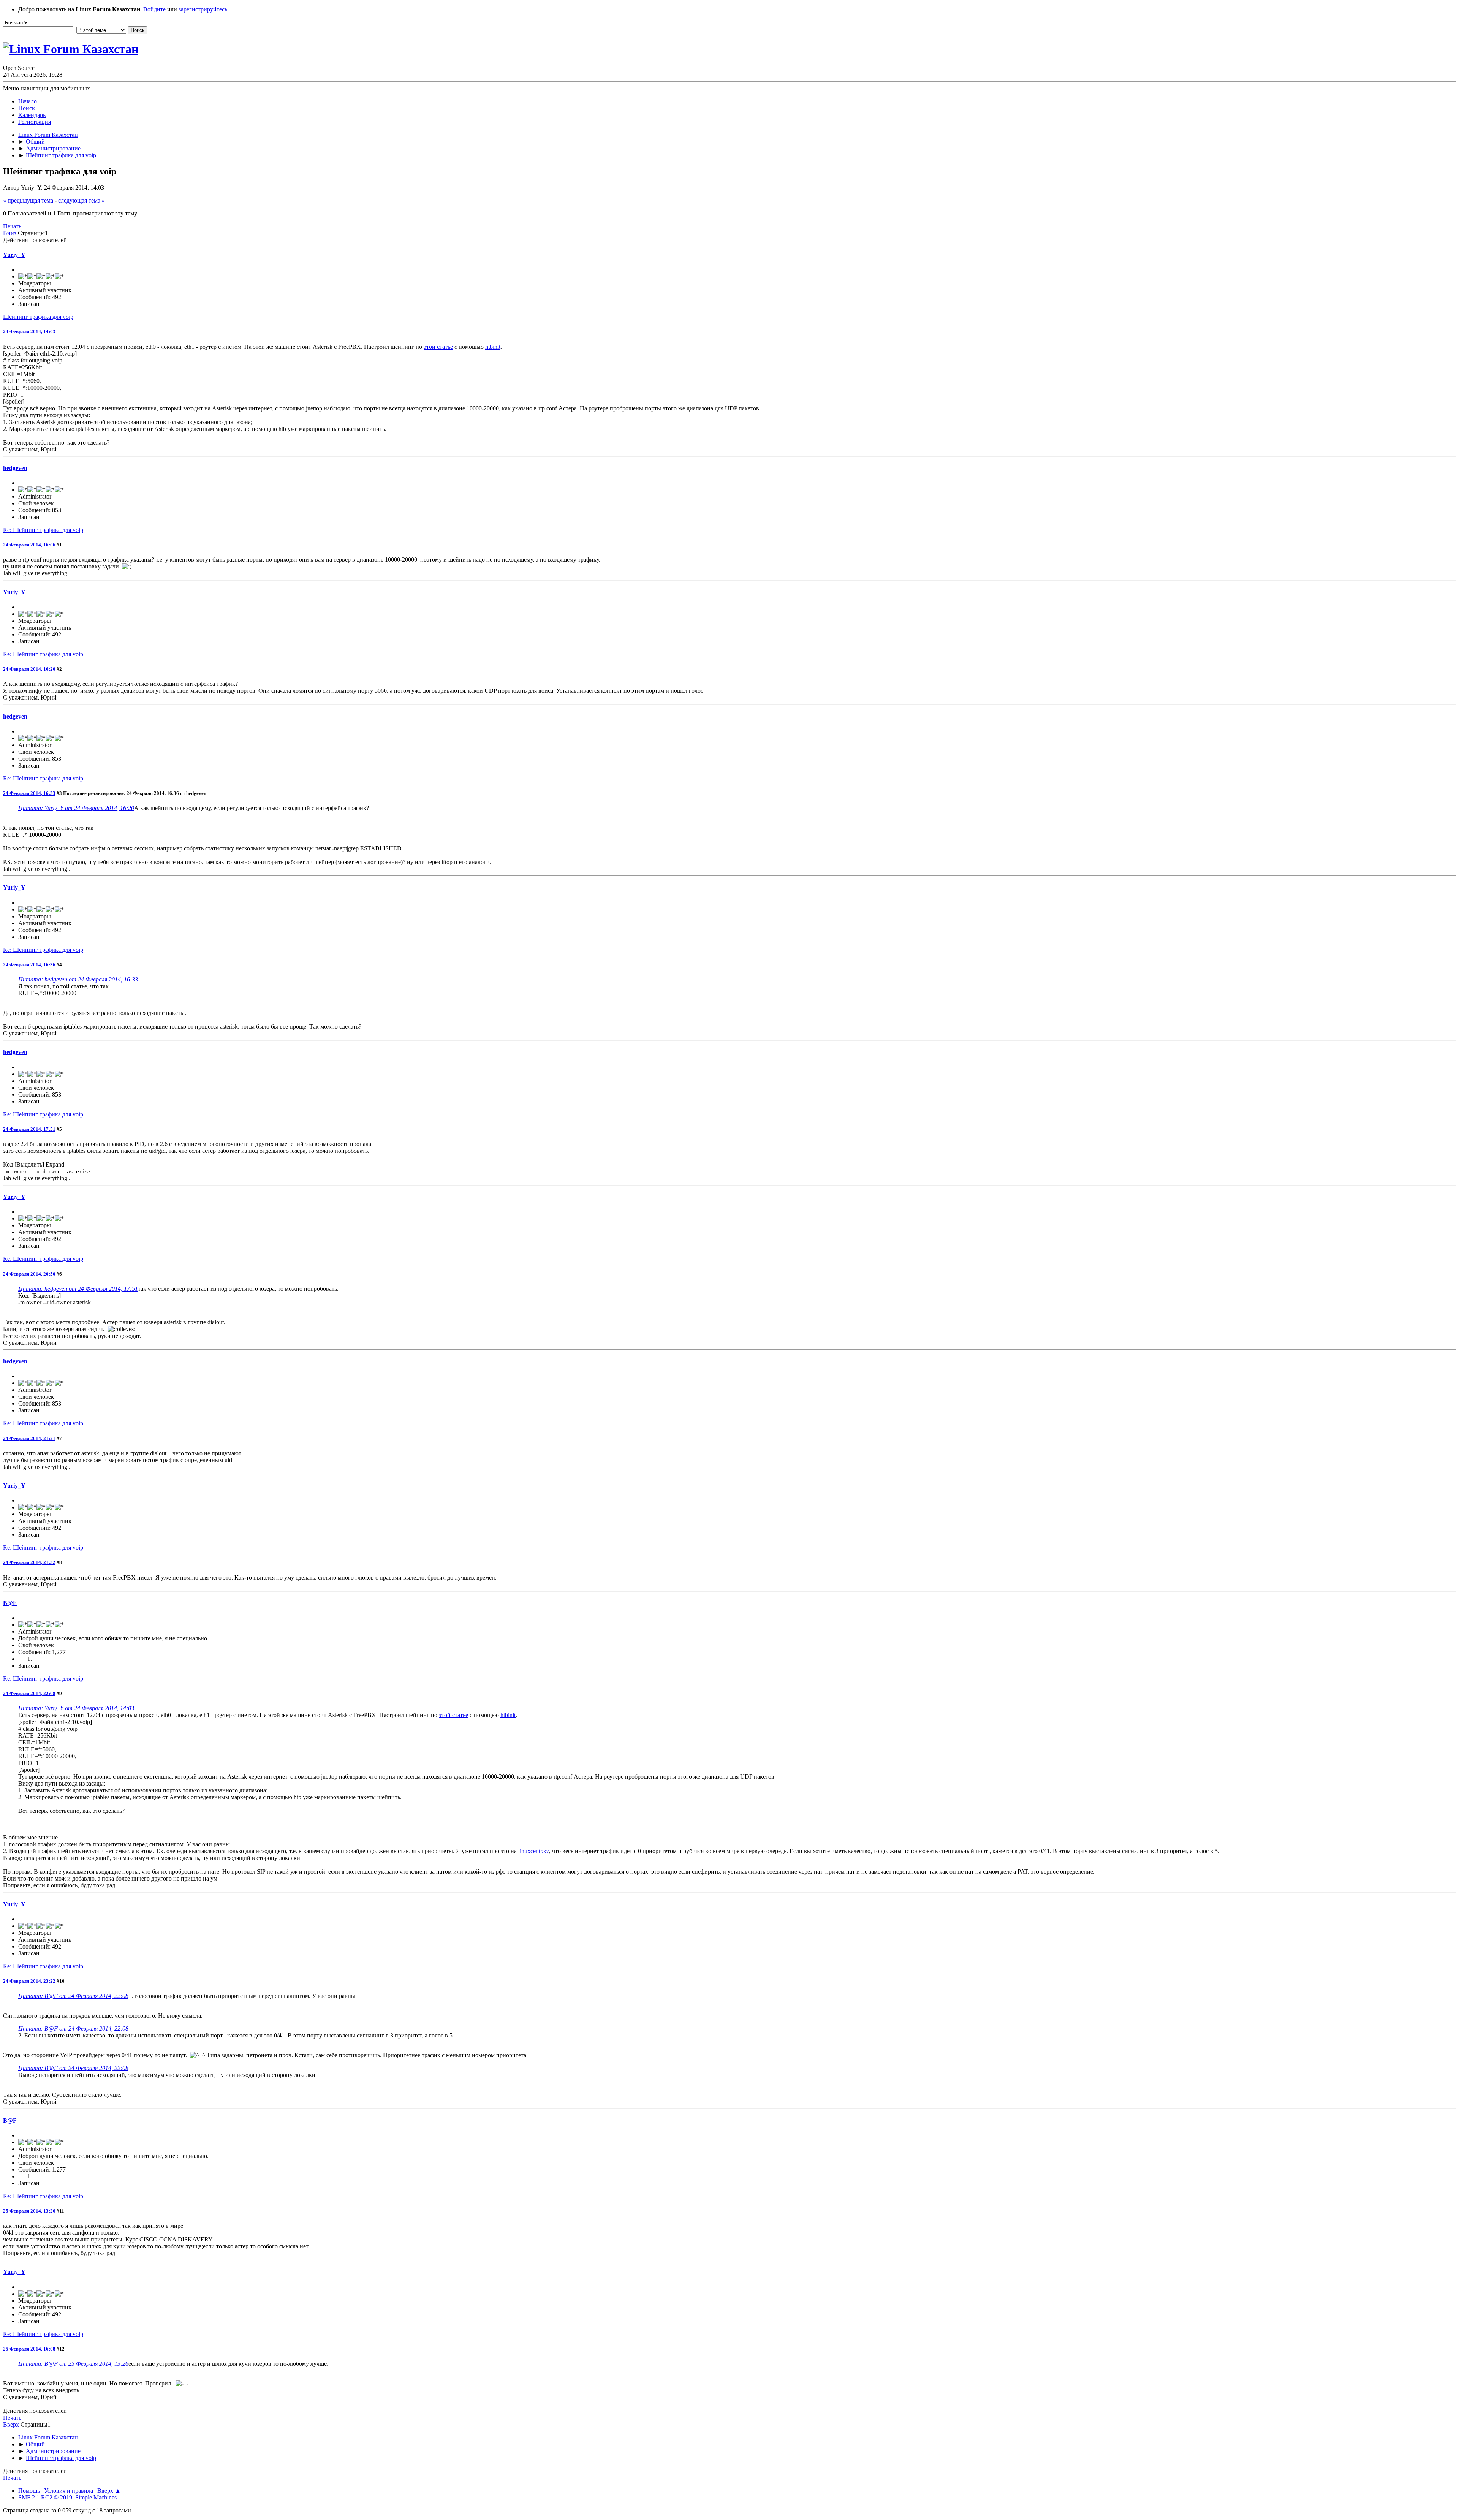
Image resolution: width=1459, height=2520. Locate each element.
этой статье (438, 347)
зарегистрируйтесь (203, 9)
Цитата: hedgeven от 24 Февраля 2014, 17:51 (78, 1289)
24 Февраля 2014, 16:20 (29, 669)
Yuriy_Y (14, 255)
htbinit (493, 347)
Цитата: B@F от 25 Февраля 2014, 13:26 (73, 2364)
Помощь (29, 2491)
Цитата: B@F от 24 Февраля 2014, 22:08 (73, 1996)
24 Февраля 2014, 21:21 (29, 1438)
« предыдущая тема (28, 200)
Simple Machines (96, 2497)
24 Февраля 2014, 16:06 (29, 545)
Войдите (154, 9)
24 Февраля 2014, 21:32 (29, 1562)
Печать (12, 226)
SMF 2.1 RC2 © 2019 (45, 2497)
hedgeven (15, 468)
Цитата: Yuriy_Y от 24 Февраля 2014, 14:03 (76, 1708)
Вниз (10, 233)
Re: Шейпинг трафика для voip (43, 530)
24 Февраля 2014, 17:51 (29, 1129)
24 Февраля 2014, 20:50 (29, 1274)
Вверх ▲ (109, 2491)
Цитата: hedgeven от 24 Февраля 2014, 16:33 (78, 979)
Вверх (11, 2424)
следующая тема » (81, 200)
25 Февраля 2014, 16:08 (29, 2349)
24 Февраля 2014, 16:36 (29, 965)
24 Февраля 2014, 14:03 (29, 332)
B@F (10, 1603)
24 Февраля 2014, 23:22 (29, 1981)
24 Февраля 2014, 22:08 (29, 1693)
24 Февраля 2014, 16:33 (29, 793)
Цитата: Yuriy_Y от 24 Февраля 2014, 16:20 (76, 808)
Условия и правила (69, 2491)
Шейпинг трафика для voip (38, 317)
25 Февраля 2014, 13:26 (29, 2211)
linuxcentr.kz (534, 1851)
